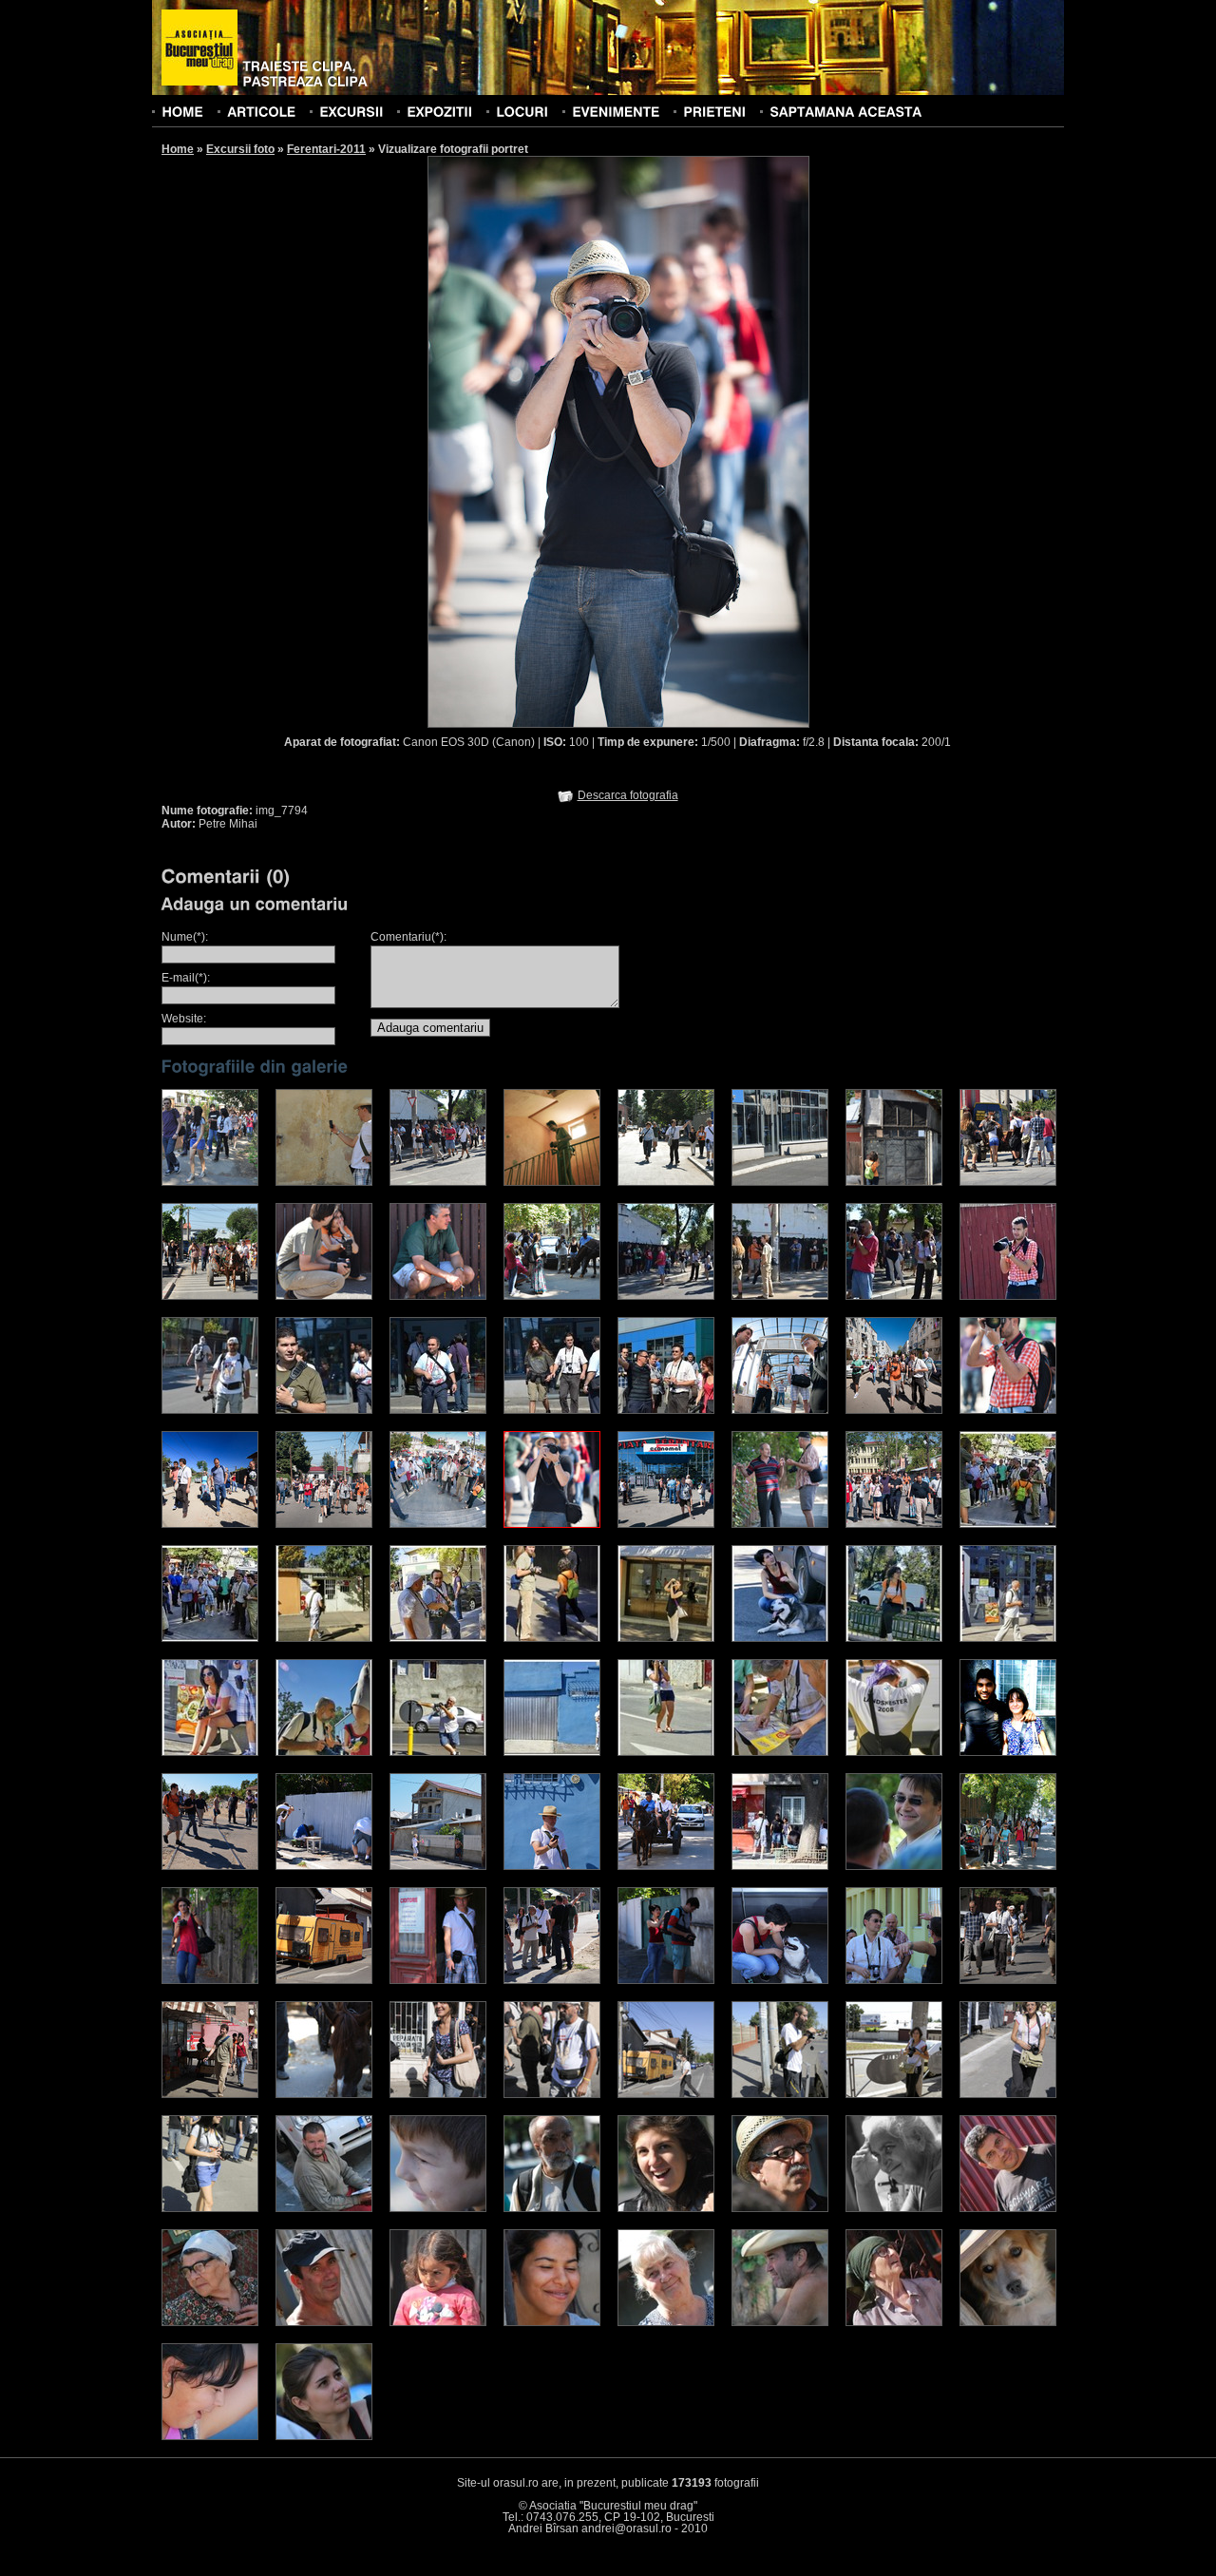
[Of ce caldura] (210, 2208)
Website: (184, 1019)
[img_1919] (324, 1980)
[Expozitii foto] (439, 111)
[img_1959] (666, 1980)
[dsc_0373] (210, 2322)
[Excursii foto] (351, 111)
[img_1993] (1008, 1980)
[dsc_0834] (1008, 1296)
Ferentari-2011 (326, 149)
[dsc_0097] (894, 1866)
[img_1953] (552, 1980)
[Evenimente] (616, 111)
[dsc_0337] (780, 2208)
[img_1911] (210, 1980)
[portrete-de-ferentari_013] (552, 1752)
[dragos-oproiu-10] (210, 1296)
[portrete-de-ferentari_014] (666, 1752)
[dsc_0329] (552, 2208)
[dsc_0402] (438, 2322)
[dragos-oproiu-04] (552, 1182)
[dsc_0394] (324, 2322)
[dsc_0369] (1008, 2208)
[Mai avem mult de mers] (780, 2094)
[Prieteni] (714, 111)
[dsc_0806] (894, 1296)
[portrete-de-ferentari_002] (210, 1638)
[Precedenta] (522, 441)
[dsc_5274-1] (210, 1866)
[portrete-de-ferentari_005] (552, 1638)
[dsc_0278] (438, 2208)
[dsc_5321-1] (552, 1866)
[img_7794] (552, 1524)
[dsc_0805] (780, 1296)
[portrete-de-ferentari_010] (210, 1752)
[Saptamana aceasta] (845, 111)
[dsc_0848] (552, 1410)
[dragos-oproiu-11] (324, 1296)
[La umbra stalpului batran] (894, 2094)
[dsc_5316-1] (438, 1866)
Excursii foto (240, 149)
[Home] (182, 111)
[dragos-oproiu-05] (666, 1182)
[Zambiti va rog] (438, 2094)
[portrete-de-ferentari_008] (894, 1638)
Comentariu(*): (408, 937)
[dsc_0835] (210, 1410)
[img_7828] (780, 1524)
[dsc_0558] (324, 2436)
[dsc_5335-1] (666, 1866)
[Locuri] (522, 111)
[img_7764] (666, 1524)
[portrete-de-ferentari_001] (1008, 1524)
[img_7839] (1008, 1410)
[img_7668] (780, 1410)
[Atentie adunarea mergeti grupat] (666, 2094)
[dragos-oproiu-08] (894, 1182)
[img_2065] (780, 1866)
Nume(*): (185, 937)
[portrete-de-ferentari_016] (894, 1752)
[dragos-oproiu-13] (552, 1296)
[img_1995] (210, 2094)
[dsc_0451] (780, 2322)
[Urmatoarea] (714, 441)
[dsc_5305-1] (324, 1866)
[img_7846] (894, 1410)
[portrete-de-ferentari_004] (438, 1638)
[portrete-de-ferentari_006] (666, 1638)
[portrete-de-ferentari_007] (780, 1638)
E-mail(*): (186, 978)
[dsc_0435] (666, 2322)
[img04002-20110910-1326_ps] (1008, 1752)
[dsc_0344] (324, 2208)
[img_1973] (780, 1980)
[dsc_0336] (666, 2208)
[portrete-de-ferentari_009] (1008, 1638)
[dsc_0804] (666, 1296)
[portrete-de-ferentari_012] (438, 1752)
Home (178, 149)
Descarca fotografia (628, 795)
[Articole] (261, 111)
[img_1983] (894, 1980)
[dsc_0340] (894, 2208)
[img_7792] (324, 1524)
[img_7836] (210, 1524)
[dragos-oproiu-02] (324, 1182)
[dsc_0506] (1008, 2322)
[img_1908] (1008, 1866)
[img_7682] (438, 1524)
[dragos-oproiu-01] (210, 1182)
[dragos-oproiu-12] (438, 1296)
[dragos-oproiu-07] (780, 1182)
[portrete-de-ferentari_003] (324, 1638)
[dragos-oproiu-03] (438, 1182)
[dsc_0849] (666, 1410)
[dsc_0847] (438, 1410)
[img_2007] (324, 2094)
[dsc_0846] (324, 1410)
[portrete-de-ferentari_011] (324, 1752)
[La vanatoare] (552, 2094)
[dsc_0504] (894, 2322)
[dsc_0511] (210, 2436)
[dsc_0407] (552, 2322)
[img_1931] (438, 1980)
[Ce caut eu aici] (1008, 2094)
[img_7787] (894, 1524)
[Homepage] (199, 48)
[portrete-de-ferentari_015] (780, 1752)
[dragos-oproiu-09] (1008, 1182)
